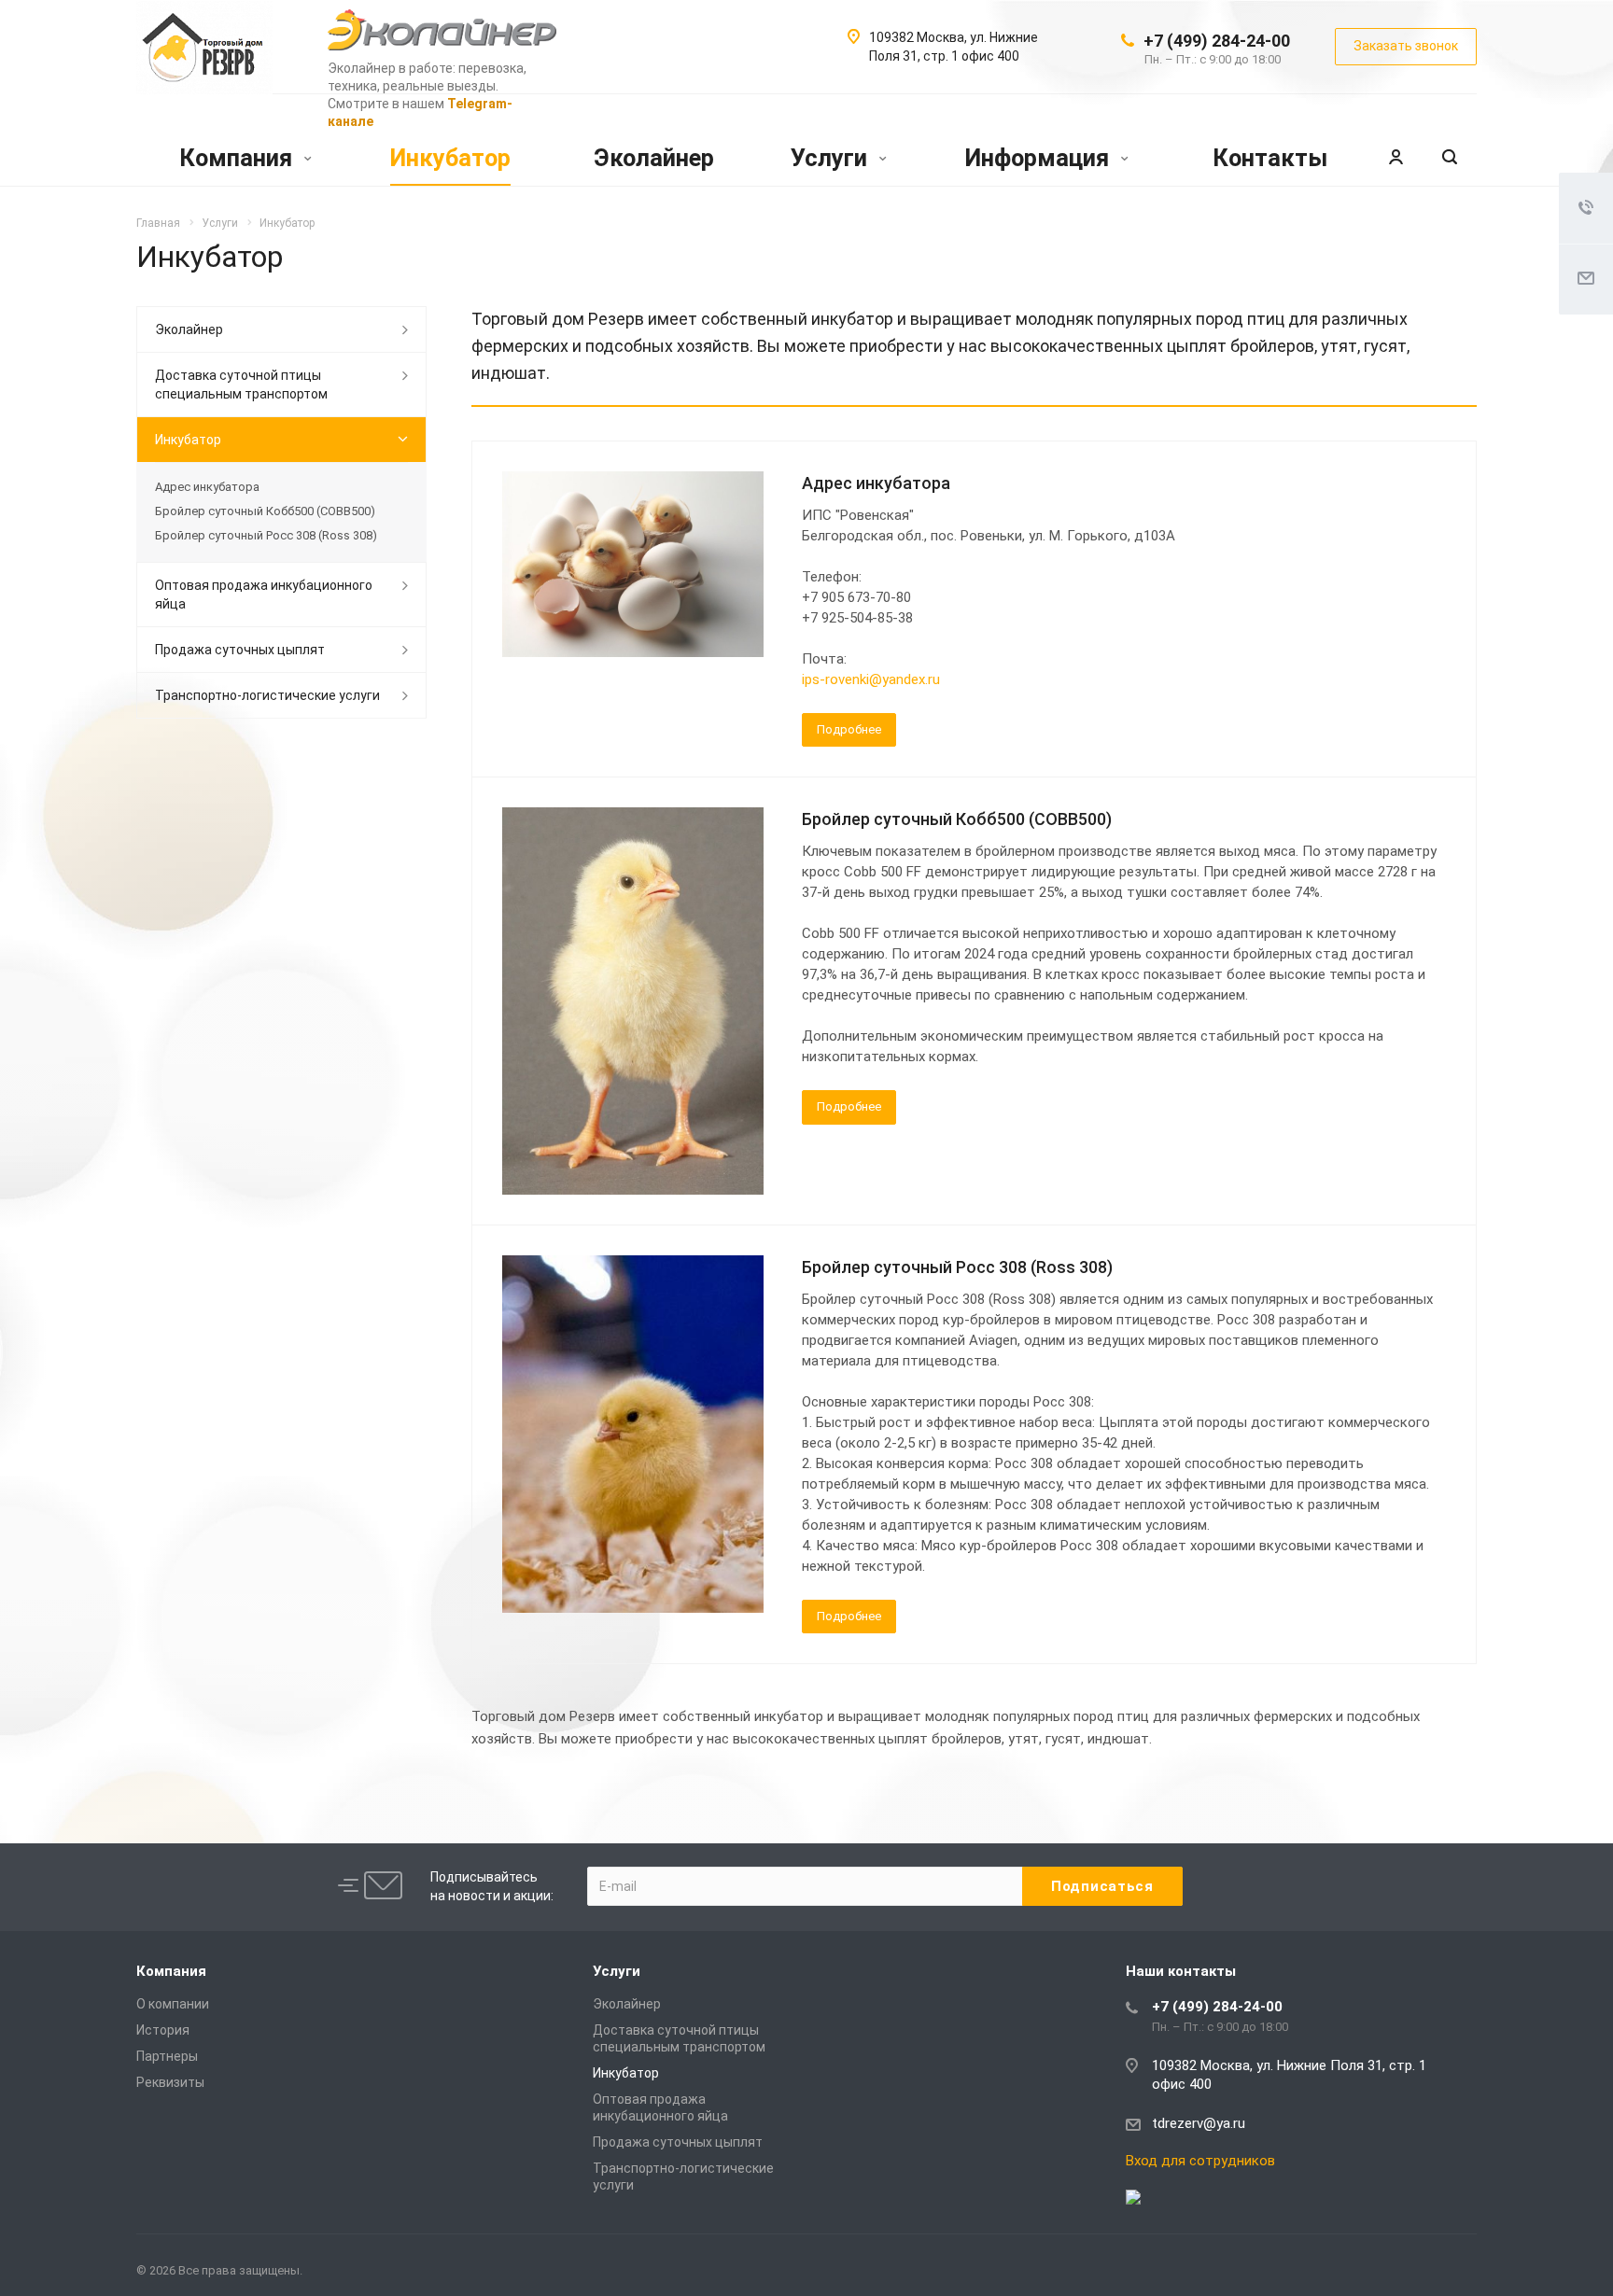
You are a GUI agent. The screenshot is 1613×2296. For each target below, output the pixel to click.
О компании (173, 2004)
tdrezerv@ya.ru (1199, 2123)
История (163, 2030)
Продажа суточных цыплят (240, 650)
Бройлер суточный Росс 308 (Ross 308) (957, 1267)
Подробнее (849, 729)
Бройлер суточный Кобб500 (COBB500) (957, 819)
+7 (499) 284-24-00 (1217, 41)
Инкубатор (450, 158)
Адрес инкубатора (876, 483)
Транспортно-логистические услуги (267, 695)
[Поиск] (1450, 158)
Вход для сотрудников (1200, 2161)
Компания (238, 158)
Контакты (1270, 158)
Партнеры (167, 2056)
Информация (1040, 158)
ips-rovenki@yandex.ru (871, 679)
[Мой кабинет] (1396, 158)
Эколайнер (654, 158)
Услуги (832, 158)
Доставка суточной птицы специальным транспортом (241, 385)
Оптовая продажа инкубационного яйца (264, 595)
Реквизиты (170, 2082)
